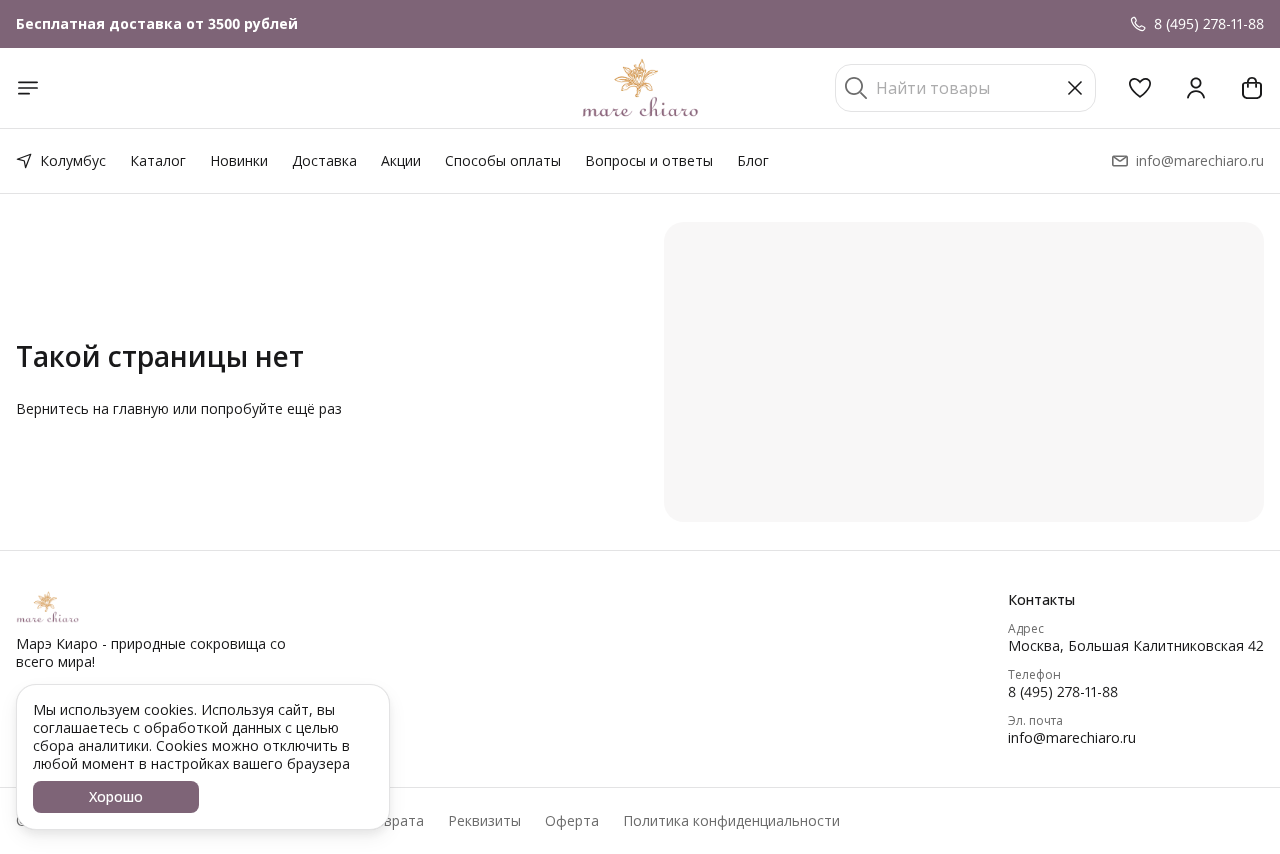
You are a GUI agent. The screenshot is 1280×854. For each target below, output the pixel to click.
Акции (401, 160)
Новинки (239, 160)
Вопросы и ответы (649, 160)
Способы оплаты (503, 160)
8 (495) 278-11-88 (1063, 692)
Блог (753, 160)
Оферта (572, 821)
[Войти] (1196, 88)
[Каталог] (28, 88)
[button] (1140, 88)
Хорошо (116, 796)
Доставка (324, 160)
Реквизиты (484, 821)
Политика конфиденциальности (731, 821)
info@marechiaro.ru (1072, 738)
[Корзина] (1252, 88)
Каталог (158, 160)
